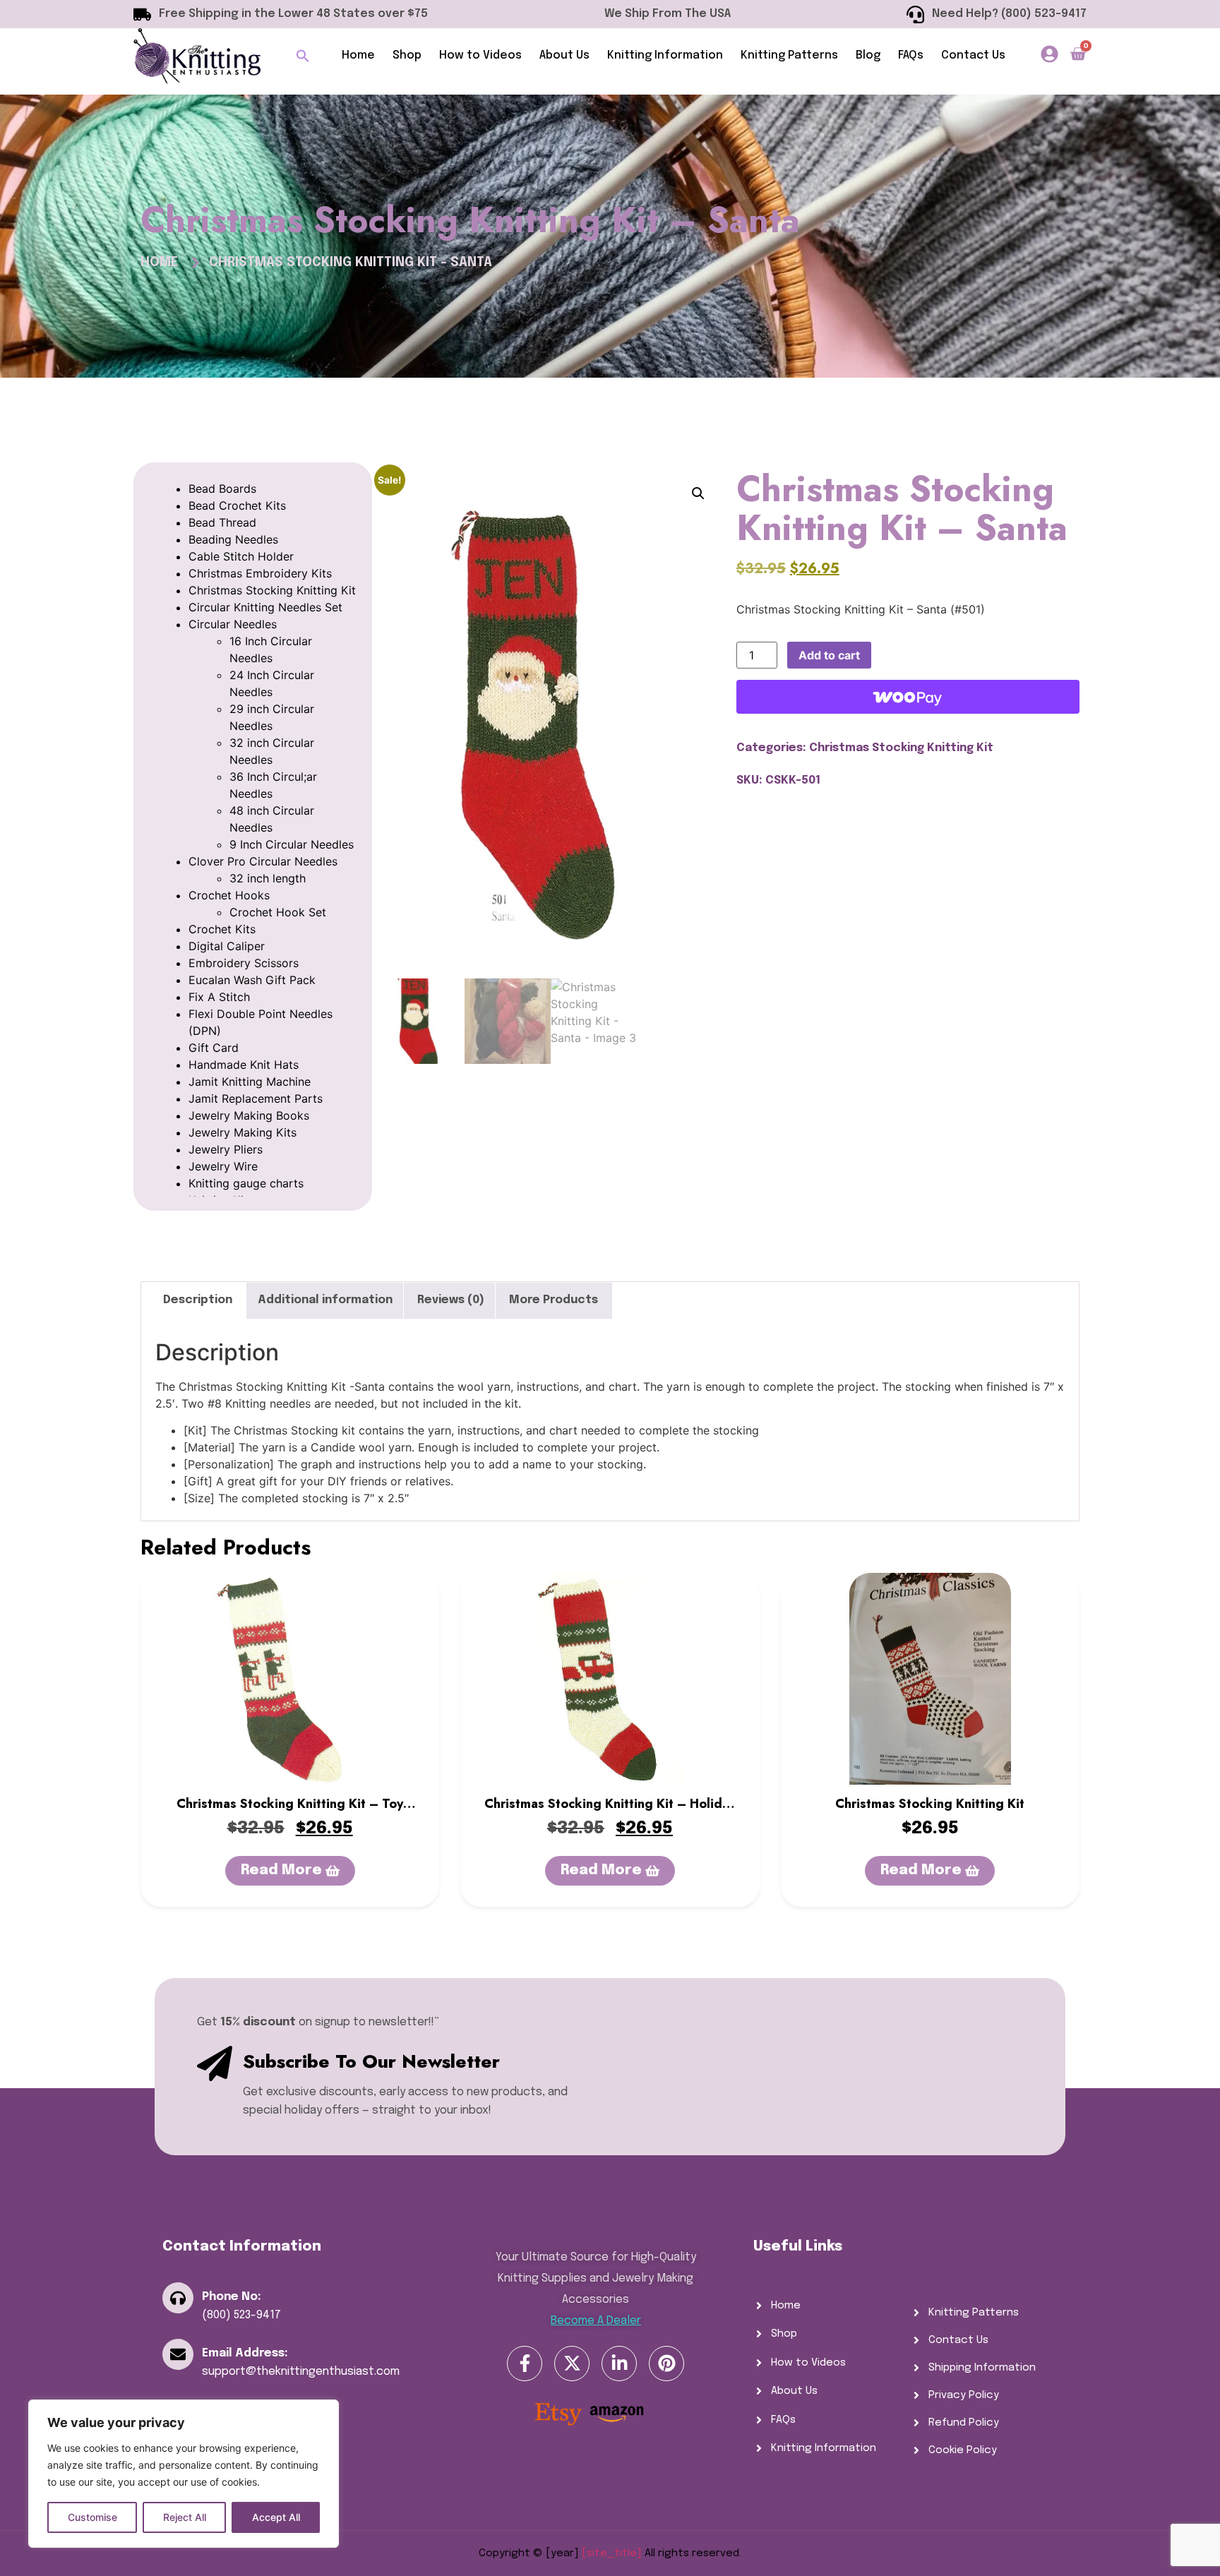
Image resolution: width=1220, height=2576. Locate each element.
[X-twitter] (572, 2364)
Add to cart (829, 655)
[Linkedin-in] (619, 2364)
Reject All (185, 2517)
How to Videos (480, 55)
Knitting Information (665, 55)
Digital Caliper (227, 946)
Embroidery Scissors (244, 963)
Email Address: (245, 2353)
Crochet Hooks (229, 895)
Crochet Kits (222, 929)
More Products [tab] (554, 1300)
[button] (303, 56)
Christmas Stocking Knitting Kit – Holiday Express (610, 1813)
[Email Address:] (178, 2354)
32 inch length (268, 878)
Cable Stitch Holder (241, 556)
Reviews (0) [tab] (451, 1300)
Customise (92, 2517)
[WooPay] (908, 697)
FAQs (911, 55)
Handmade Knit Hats (244, 1065)
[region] (184, 2474)
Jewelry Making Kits (243, 1132)
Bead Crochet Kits (237, 505)
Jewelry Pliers (226, 1149)
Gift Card (214, 1048)
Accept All (276, 2517)
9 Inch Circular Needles (292, 844)
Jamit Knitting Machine (250, 1082)
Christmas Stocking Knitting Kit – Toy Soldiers (290, 1813)
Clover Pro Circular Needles (263, 861)
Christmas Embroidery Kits (260, 573)
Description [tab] (198, 1300)
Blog (868, 55)
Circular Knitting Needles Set (265, 607)
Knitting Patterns (789, 55)
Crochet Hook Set (278, 912)
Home (358, 55)
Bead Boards (222, 489)
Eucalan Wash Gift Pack (252, 980)
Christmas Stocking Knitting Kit (272, 590)
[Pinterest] (666, 2364)
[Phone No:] (178, 2298)
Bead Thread (222, 522)
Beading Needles (233, 539)
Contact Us (973, 55)
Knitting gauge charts (246, 1183)
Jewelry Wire (223, 1166)
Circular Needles (233, 624)
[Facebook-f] (525, 2364)
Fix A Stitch (219, 997)
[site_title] (612, 2553)
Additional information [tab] (325, 1300)
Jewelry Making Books (249, 1115)
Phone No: (232, 2297)
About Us (564, 55)
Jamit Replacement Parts (256, 1098)
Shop (407, 55)
